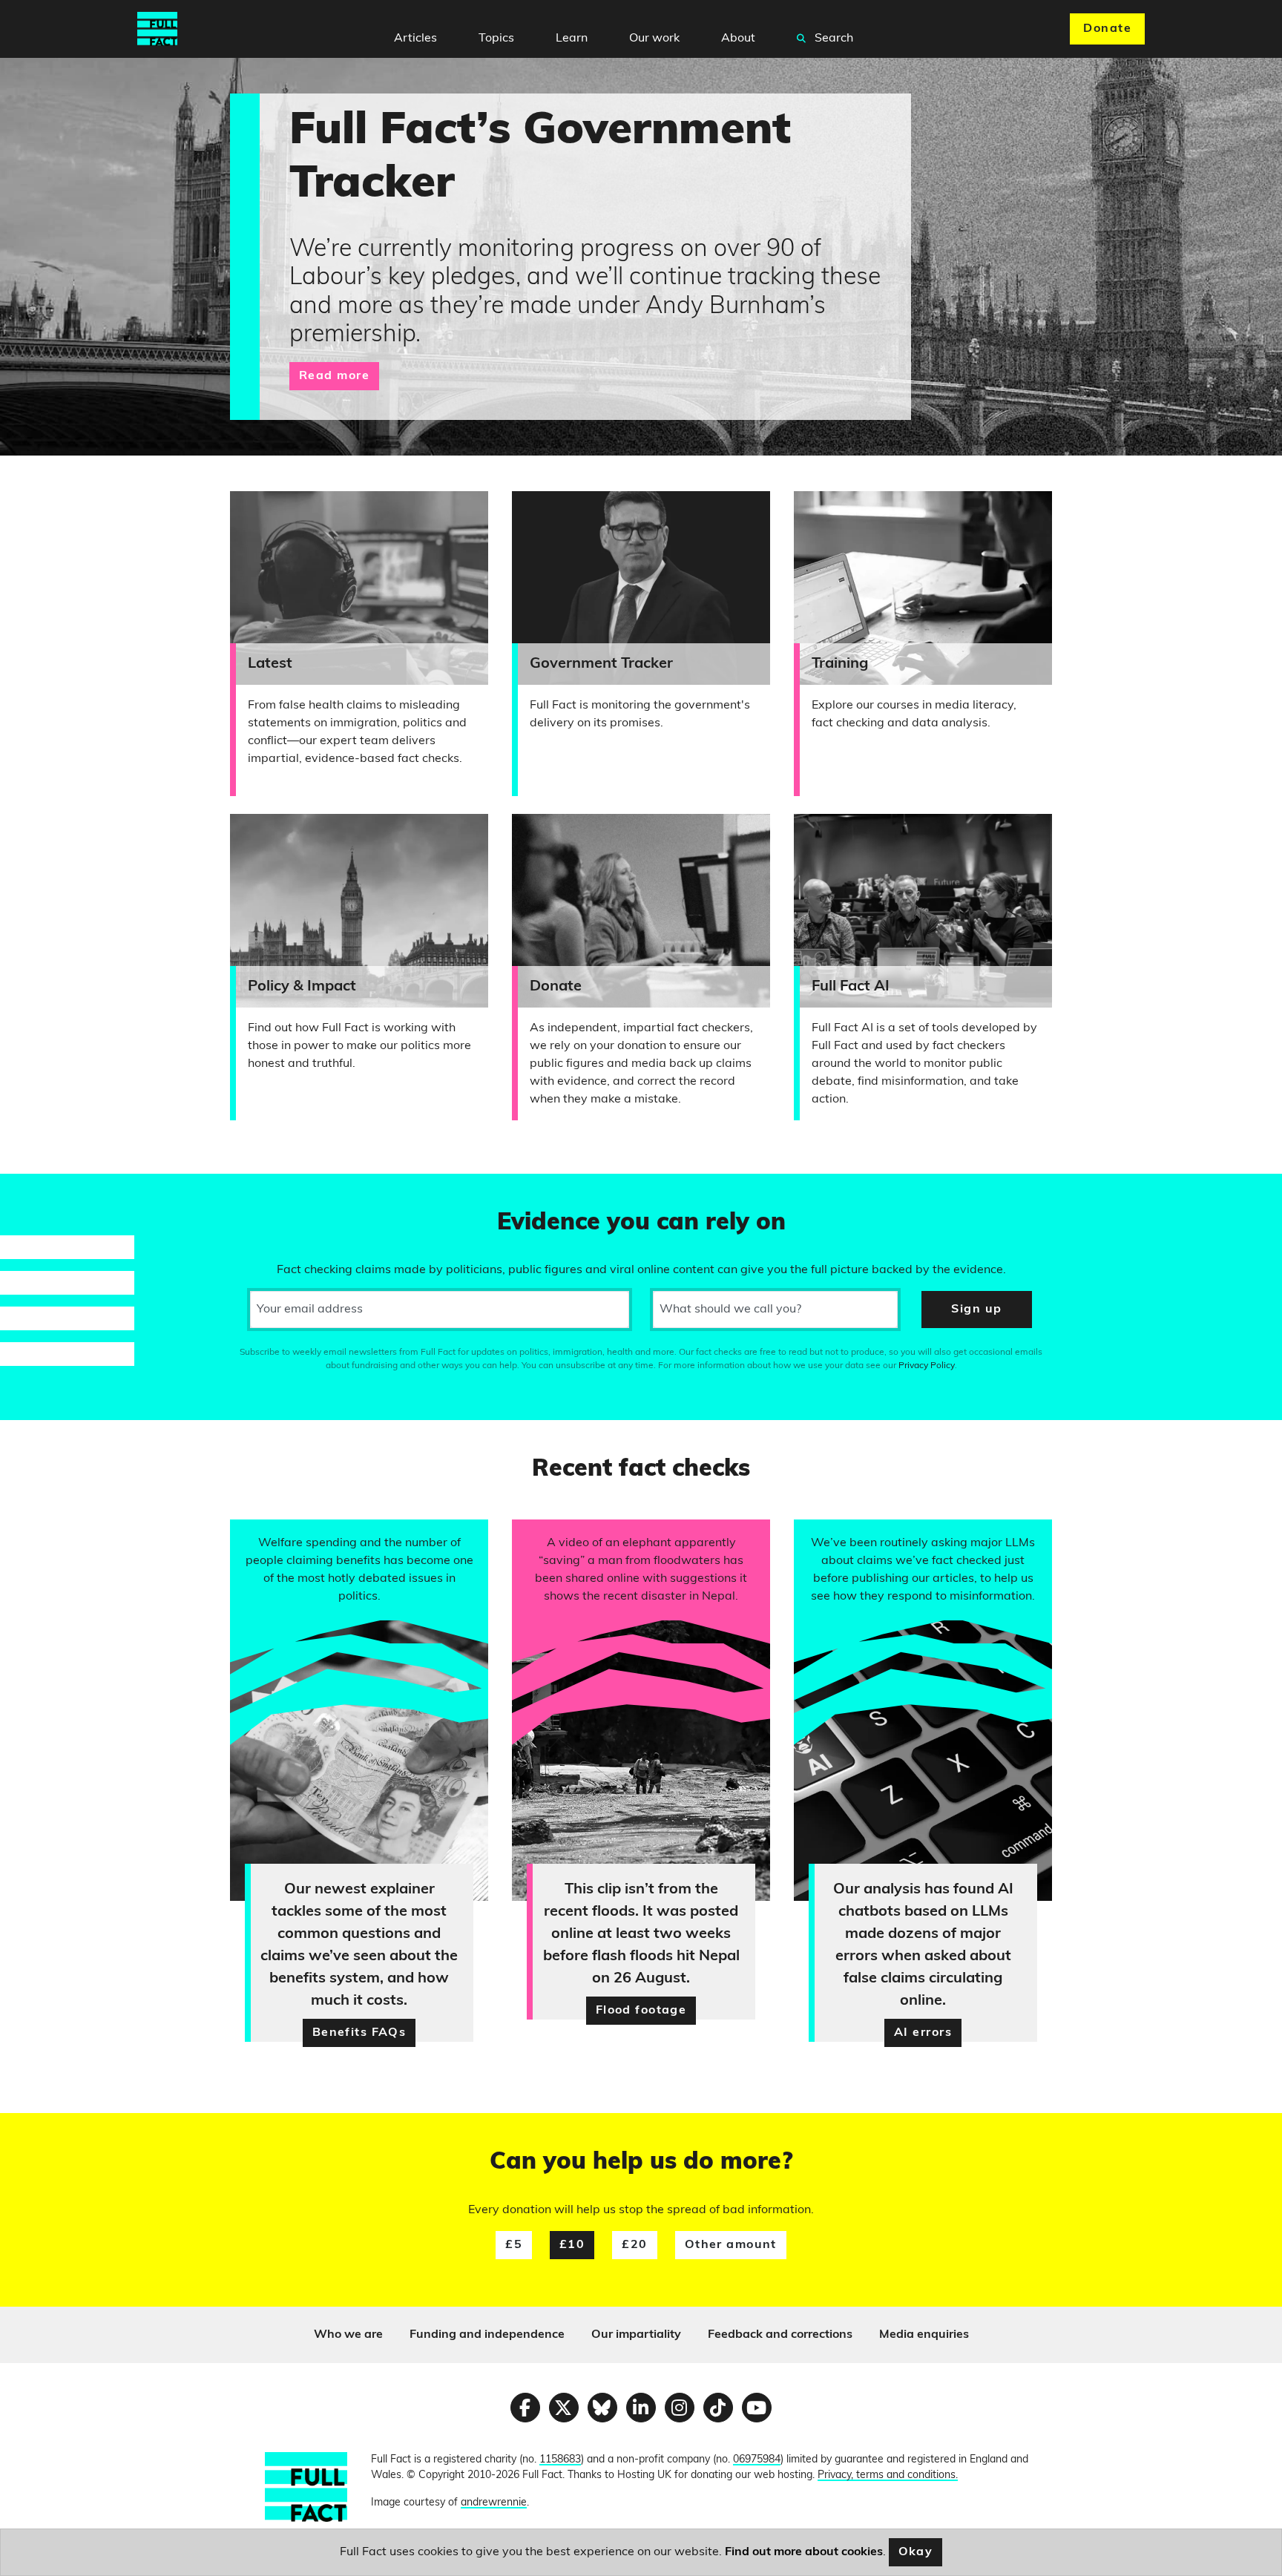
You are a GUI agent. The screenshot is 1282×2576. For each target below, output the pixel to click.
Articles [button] (415, 39)
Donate (1107, 29)
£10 (572, 2245)
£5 (514, 2245)
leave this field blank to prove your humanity (64, 1192)
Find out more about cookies (804, 2552)
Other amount (731, 2245)
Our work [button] (654, 39)
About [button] (738, 39)
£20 (634, 2245)
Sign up (976, 1310)
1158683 (560, 2460)
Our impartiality (636, 2335)
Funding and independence (487, 2335)
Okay (916, 2552)
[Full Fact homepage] (157, 29)
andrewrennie (494, 2503)
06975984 (757, 2460)
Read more (334, 376)
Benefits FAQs (359, 2033)
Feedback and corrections (780, 2335)
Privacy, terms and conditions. (888, 2475)
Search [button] (832, 39)
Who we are (348, 2335)
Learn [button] (572, 39)
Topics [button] (496, 39)
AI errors (923, 2033)
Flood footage (641, 2011)
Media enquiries (924, 2335)
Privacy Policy (927, 1366)
